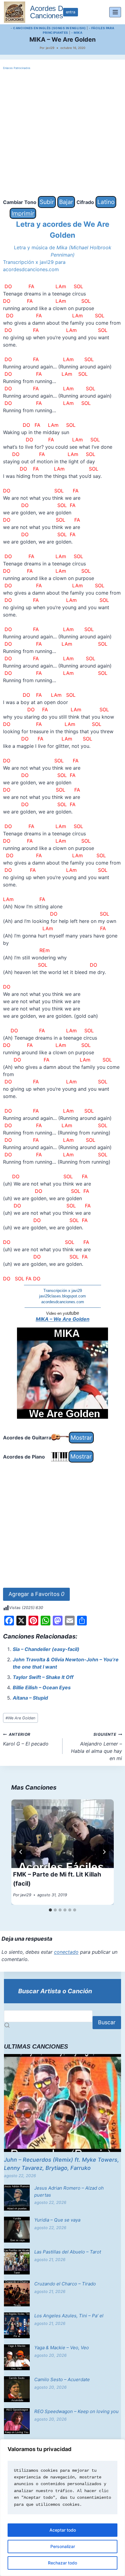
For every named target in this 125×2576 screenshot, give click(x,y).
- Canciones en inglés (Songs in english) (48, 28)
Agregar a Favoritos (36, 1594)
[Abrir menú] (115, 12)
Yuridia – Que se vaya (57, 2220)
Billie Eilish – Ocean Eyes (42, 1687)
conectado (66, 1952)
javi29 (50, 48)
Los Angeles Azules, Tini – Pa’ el (69, 2316)
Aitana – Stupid (30, 1698)
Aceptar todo (63, 2530)
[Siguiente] (104, 1852)
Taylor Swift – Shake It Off (43, 1677)
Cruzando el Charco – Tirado (65, 2284)
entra (71, 12)
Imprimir (23, 213)
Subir (47, 202)
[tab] (50, 1910)
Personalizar (63, 2546)
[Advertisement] (62, 133)
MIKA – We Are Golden (63, 1319)
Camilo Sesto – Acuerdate (62, 2379)
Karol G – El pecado (26, 1739)
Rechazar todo (62, 2563)
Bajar (66, 202)
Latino (106, 202)
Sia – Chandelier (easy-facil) (46, 1649)
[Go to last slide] (21, 1852)
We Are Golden (20, 1718)
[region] (62, 2508)
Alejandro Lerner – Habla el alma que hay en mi (96, 1747)
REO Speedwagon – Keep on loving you (76, 2411)
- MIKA (77, 33)
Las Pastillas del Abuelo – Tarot (68, 2252)
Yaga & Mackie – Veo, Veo (62, 2348)
